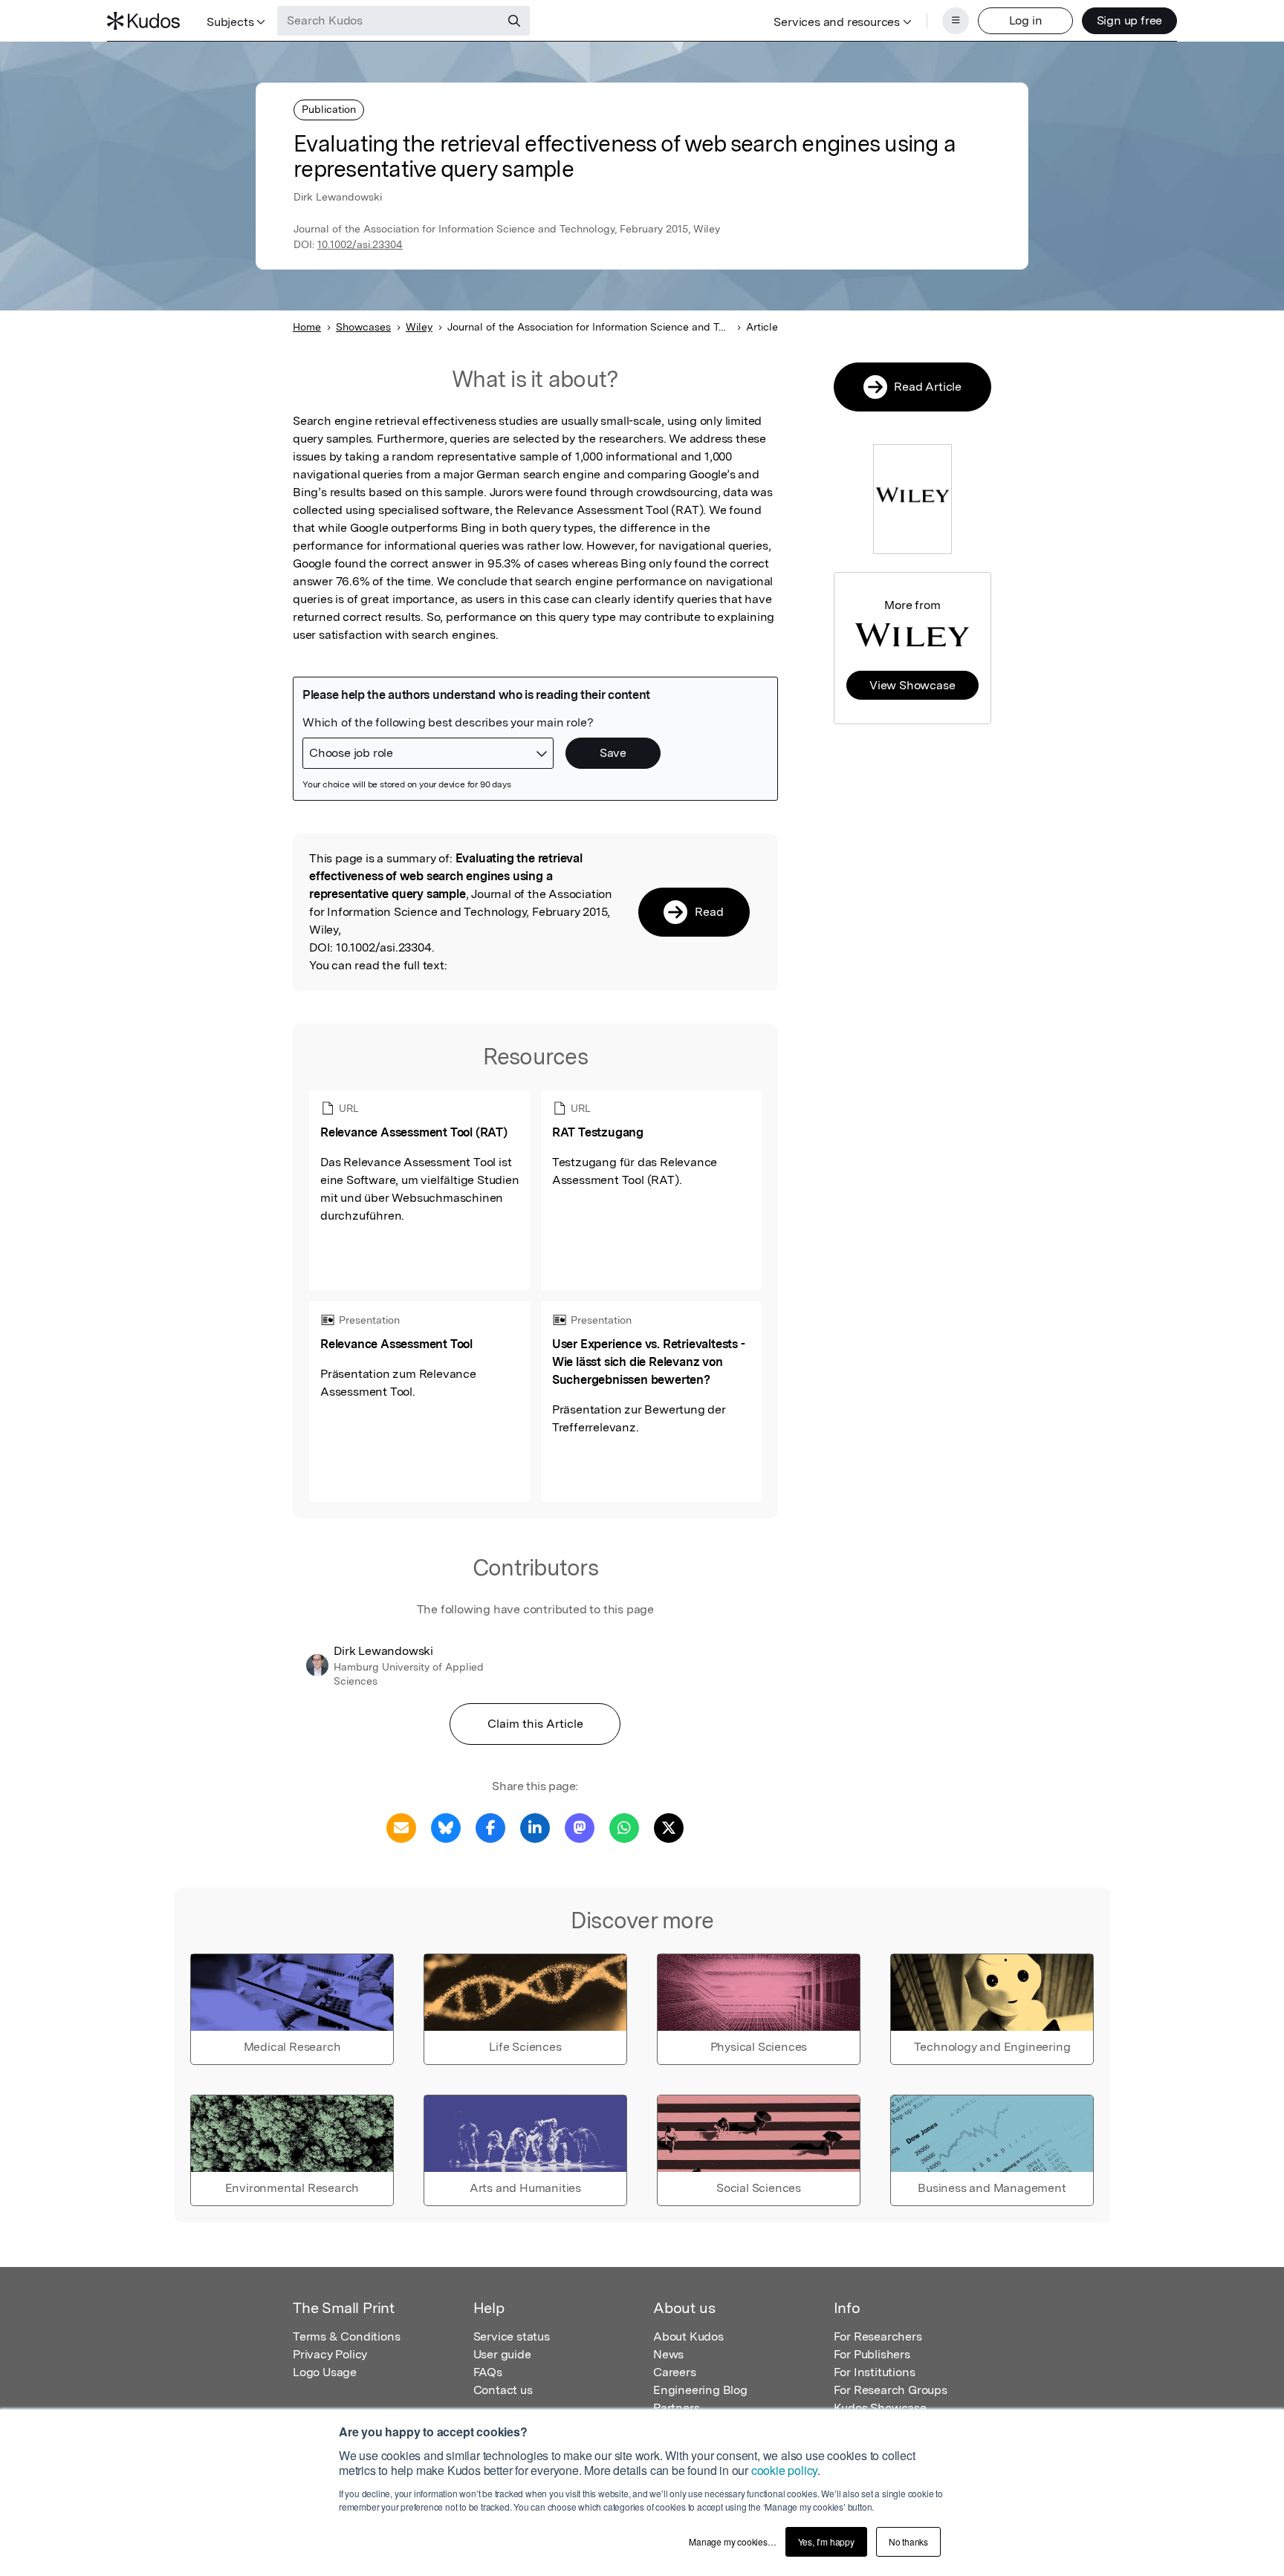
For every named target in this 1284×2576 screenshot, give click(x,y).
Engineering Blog (700, 2390)
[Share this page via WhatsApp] (624, 1827)
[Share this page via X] (669, 1827)
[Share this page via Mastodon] (580, 1827)
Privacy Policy (330, 2354)
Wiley (419, 327)
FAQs (488, 2372)
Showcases (363, 327)
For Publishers (872, 2354)
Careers (675, 2372)
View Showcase (912, 685)
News (668, 2354)
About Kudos (688, 2336)
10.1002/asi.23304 (360, 244)
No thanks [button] (908, 2541)
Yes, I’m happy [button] (826, 2541)
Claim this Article (535, 1724)
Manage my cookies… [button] (732, 2541)
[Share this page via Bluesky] (446, 1827)
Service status (512, 2336)
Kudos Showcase (880, 2408)
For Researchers (878, 2336)
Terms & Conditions (346, 2336)
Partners (676, 2408)
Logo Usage (325, 2372)
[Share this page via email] (401, 1827)
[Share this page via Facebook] (490, 1827)
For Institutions (875, 2372)
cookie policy (784, 2470)
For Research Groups (891, 2390)
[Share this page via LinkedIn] (535, 1827)
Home (307, 327)
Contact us (503, 2390)
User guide (502, 2354)
